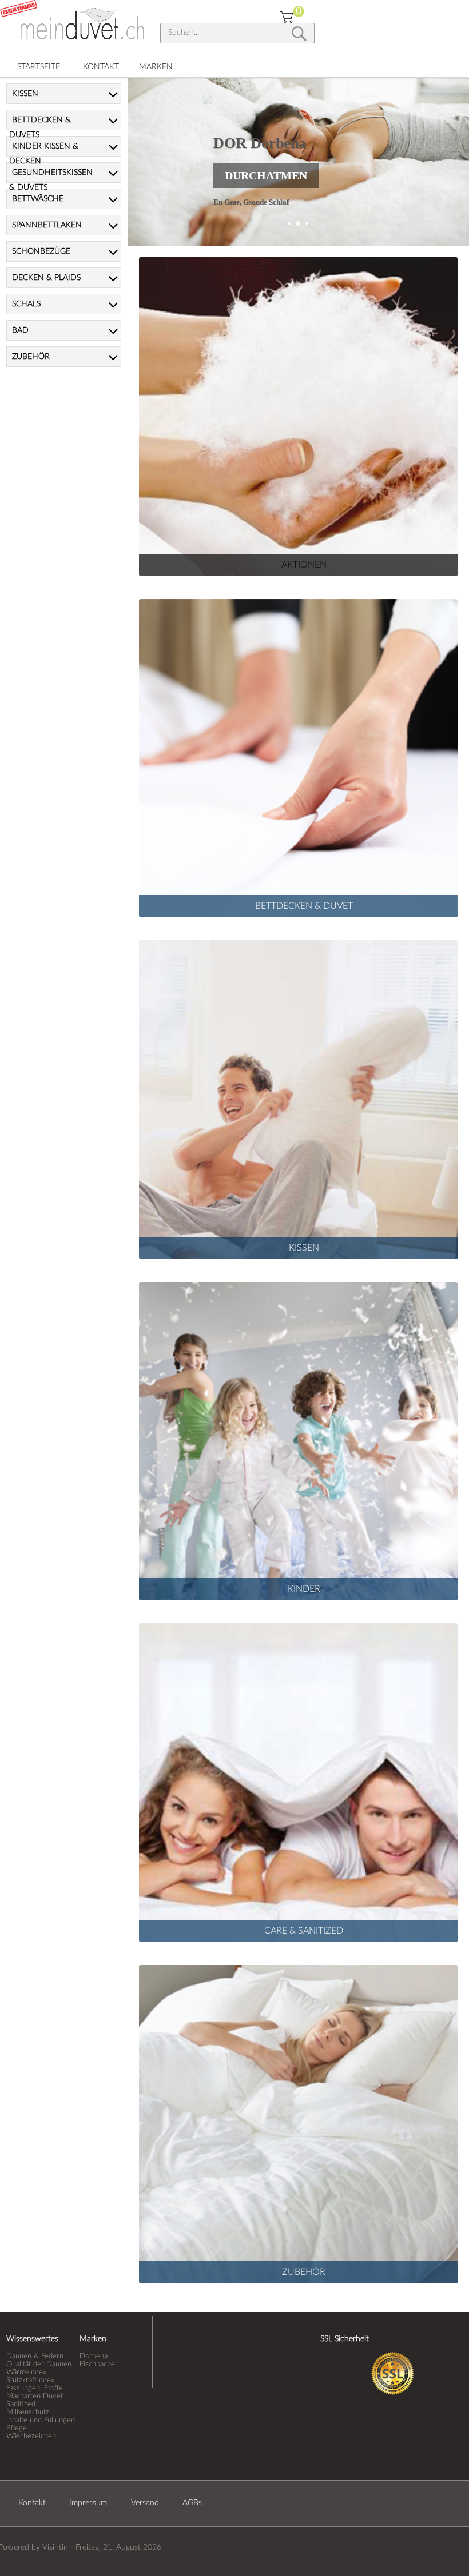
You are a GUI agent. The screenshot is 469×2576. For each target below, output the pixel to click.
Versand (145, 2503)
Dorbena (94, 2356)
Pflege (17, 2428)
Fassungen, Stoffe (35, 2388)
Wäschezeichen (31, 2436)
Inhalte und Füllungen (41, 2420)
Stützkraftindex (30, 2380)
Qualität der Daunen (39, 2364)
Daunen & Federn (35, 2356)
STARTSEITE (39, 67)
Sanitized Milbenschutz (28, 2408)
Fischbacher (99, 2364)
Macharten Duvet (35, 2396)
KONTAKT (101, 67)
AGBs (192, 2503)
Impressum (88, 2503)
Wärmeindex (26, 2372)
